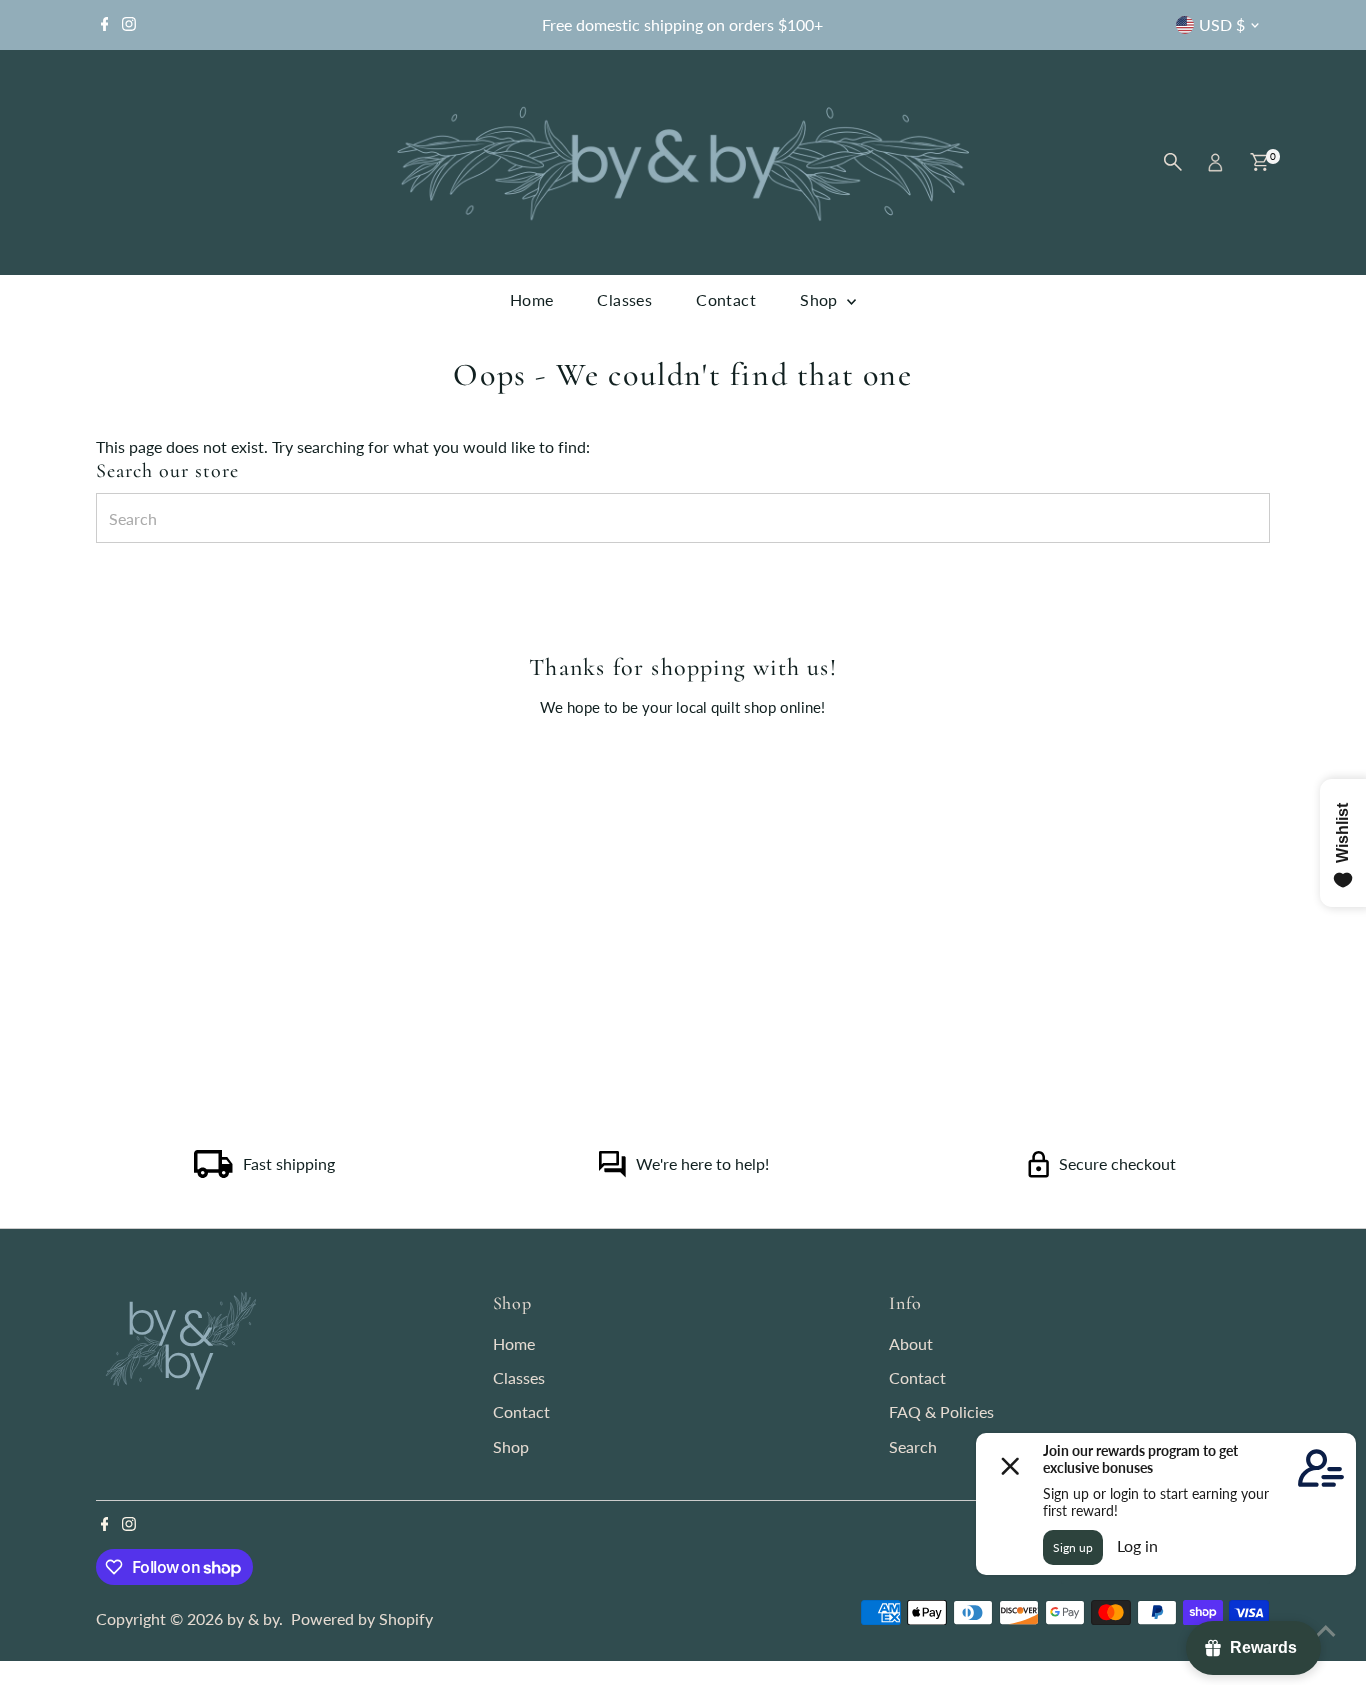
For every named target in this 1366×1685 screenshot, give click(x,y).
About (911, 1343)
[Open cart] (1259, 162)
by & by (253, 1618)
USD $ (1222, 24)
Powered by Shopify (362, 1618)
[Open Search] (1173, 162)
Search (913, 1446)
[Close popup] (1322, 1072)
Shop (821, 299)
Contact (726, 299)
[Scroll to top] (1326, 1630)
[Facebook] (105, 25)
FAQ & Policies (941, 1411)
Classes (624, 299)
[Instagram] (129, 25)
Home (532, 299)
